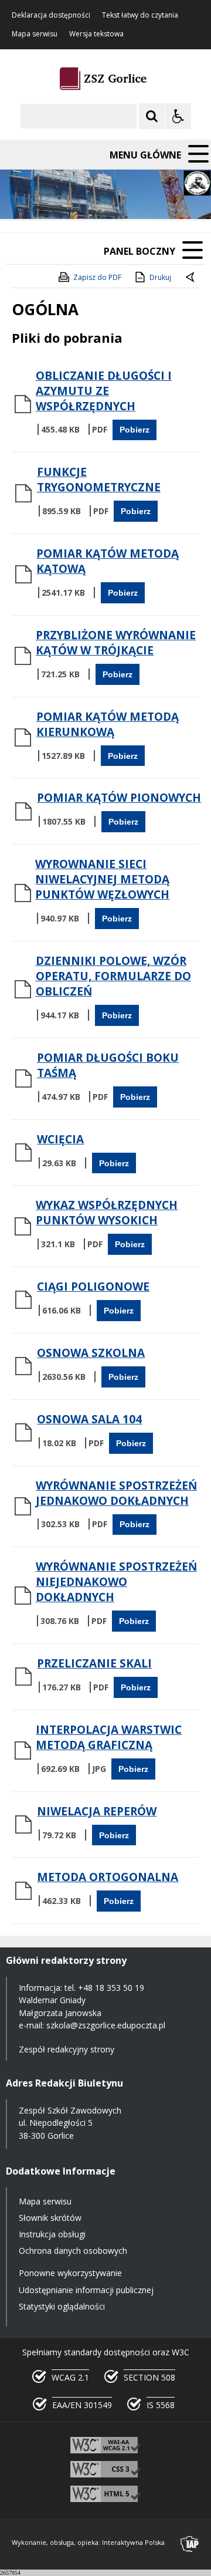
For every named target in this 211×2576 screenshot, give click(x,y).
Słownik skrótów (50, 2218)
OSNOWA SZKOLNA (91, 1353)
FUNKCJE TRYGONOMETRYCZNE (99, 480)
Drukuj (160, 277)
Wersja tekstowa (96, 34)
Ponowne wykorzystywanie (70, 2273)
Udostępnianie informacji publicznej (86, 2290)
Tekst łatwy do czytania (140, 15)
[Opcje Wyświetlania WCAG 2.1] (178, 116)
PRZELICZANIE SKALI (94, 1663)
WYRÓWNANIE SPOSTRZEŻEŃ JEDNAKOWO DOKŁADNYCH (116, 1493)
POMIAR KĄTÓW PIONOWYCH (119, 798)
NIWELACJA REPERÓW (97, 1811)
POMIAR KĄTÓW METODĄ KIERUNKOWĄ (108, 724)
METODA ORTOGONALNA (108, 1877)
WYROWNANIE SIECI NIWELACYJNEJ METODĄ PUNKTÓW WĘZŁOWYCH (102, 879)
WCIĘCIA (60, 1139)
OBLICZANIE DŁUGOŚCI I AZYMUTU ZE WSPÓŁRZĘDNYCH (104, 391)
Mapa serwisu (35, 34)
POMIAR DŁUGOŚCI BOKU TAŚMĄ (108, 1065)
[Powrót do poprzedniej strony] (191, 278)
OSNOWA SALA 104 (89, 1419)
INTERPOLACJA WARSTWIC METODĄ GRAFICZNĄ (109, 1737)
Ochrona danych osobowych (73, 2251)
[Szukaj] (152, 116)
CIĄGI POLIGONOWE (93, 1287)
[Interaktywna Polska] (190, 2544)
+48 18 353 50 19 (111, 1988)
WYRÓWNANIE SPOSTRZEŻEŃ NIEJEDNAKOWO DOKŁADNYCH (116, 1582)
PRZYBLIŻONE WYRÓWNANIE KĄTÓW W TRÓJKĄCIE (116, 643)
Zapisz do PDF (97, 277)
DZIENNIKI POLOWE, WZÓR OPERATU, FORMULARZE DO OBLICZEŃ (113, 976)
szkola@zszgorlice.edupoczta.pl (106, 2025)
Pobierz (135, 430)
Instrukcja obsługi (52, 2234)
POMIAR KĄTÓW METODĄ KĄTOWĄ (108, 561)
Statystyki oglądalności (62, 2306)
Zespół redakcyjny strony (67, 2049)
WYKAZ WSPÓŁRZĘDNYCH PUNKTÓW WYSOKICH (107, 1213)
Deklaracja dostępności (51, 15)
